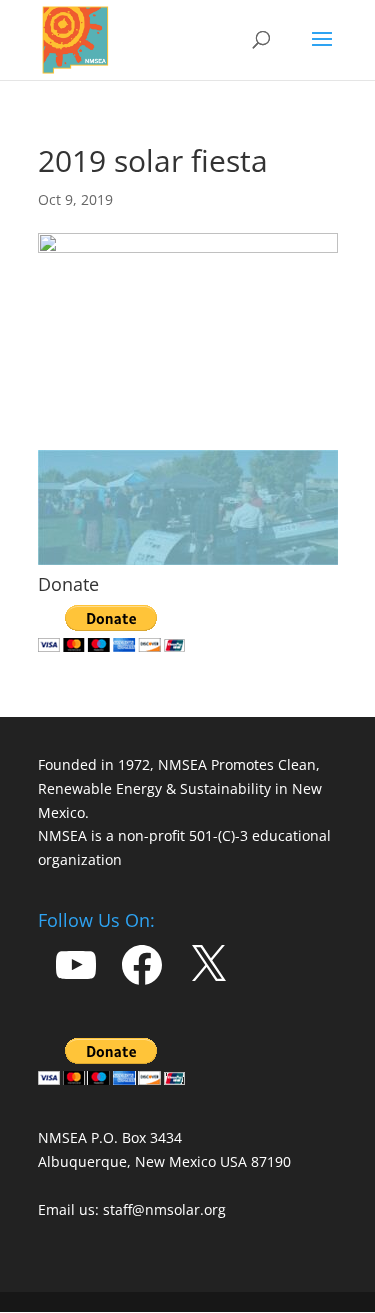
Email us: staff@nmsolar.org (132, 1209)
